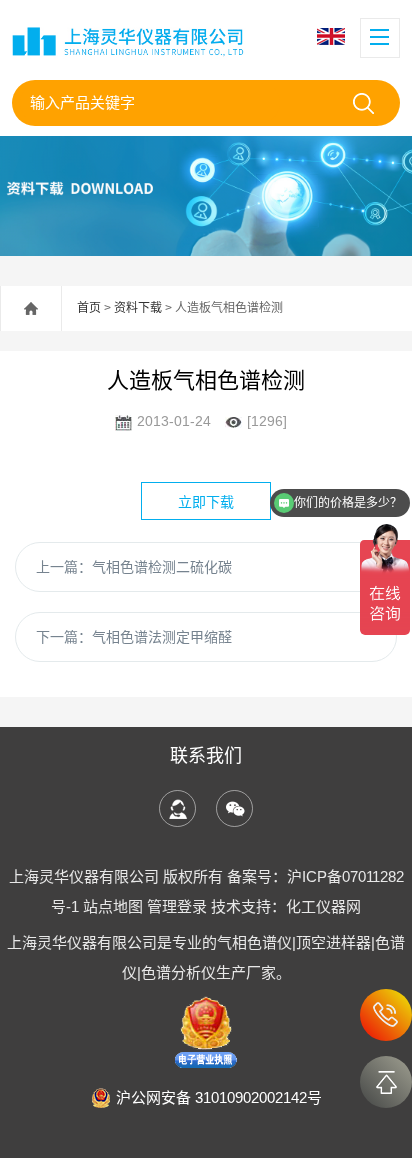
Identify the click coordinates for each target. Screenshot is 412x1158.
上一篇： (134, 567)
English (333, 36)
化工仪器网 (323, 906)
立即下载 (206, 502)
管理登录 (177, 906)
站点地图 (113, 906)
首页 (89, 308)
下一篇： (134, 637)
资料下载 (138, 308)
